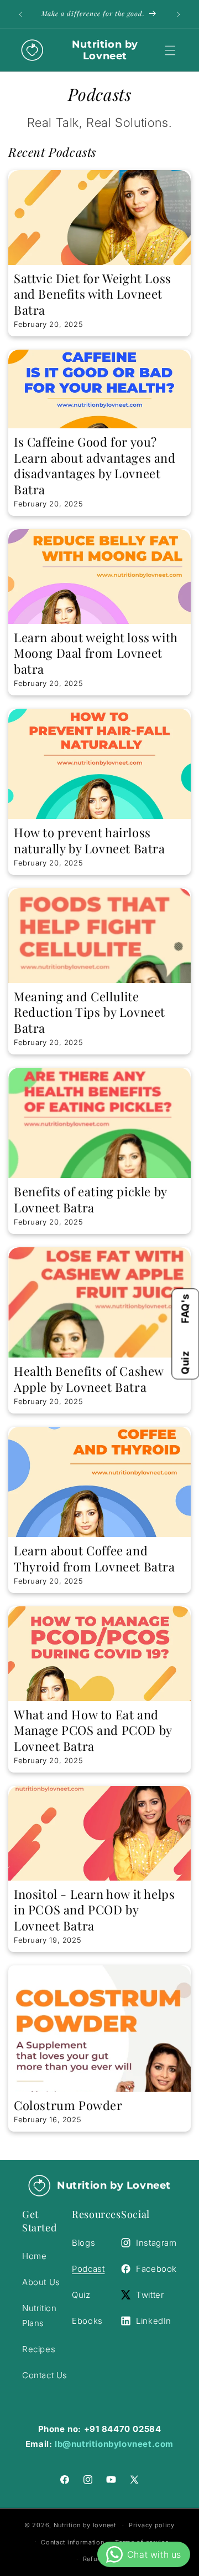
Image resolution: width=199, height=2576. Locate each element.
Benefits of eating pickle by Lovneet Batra (90, 1199)
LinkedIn (154, 2321)
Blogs (83, 2243)
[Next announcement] (179, 14)
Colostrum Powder (68, 2105)
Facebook (156, 2269)
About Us (41, 2282)
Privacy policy (152, 2525)
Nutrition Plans (39, 2316)
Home (34, 2256)
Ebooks (87, 2321)
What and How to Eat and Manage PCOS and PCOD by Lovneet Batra (93, 1730)
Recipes (39, 2349)
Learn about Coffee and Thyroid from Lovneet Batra (95, 1558)
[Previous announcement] (20, 14)
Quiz (185, 1363)
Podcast (88, 2269)
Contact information (72, 2542)
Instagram (156, 2243)
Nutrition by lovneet (86, 2525)
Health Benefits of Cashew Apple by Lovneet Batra (89, 1379)
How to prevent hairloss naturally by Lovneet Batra (90, 840)
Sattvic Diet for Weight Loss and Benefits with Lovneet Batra (93, 294)
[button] (170, 50)
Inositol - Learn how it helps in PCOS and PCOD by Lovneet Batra (94, 1910)
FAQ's (185, 1308)
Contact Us (45, 2375)
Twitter (150, 2295)
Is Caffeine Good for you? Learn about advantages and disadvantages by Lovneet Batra (95, 465)
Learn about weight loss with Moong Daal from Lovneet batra (96, 653)
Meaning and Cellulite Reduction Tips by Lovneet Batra (90, 1012)
